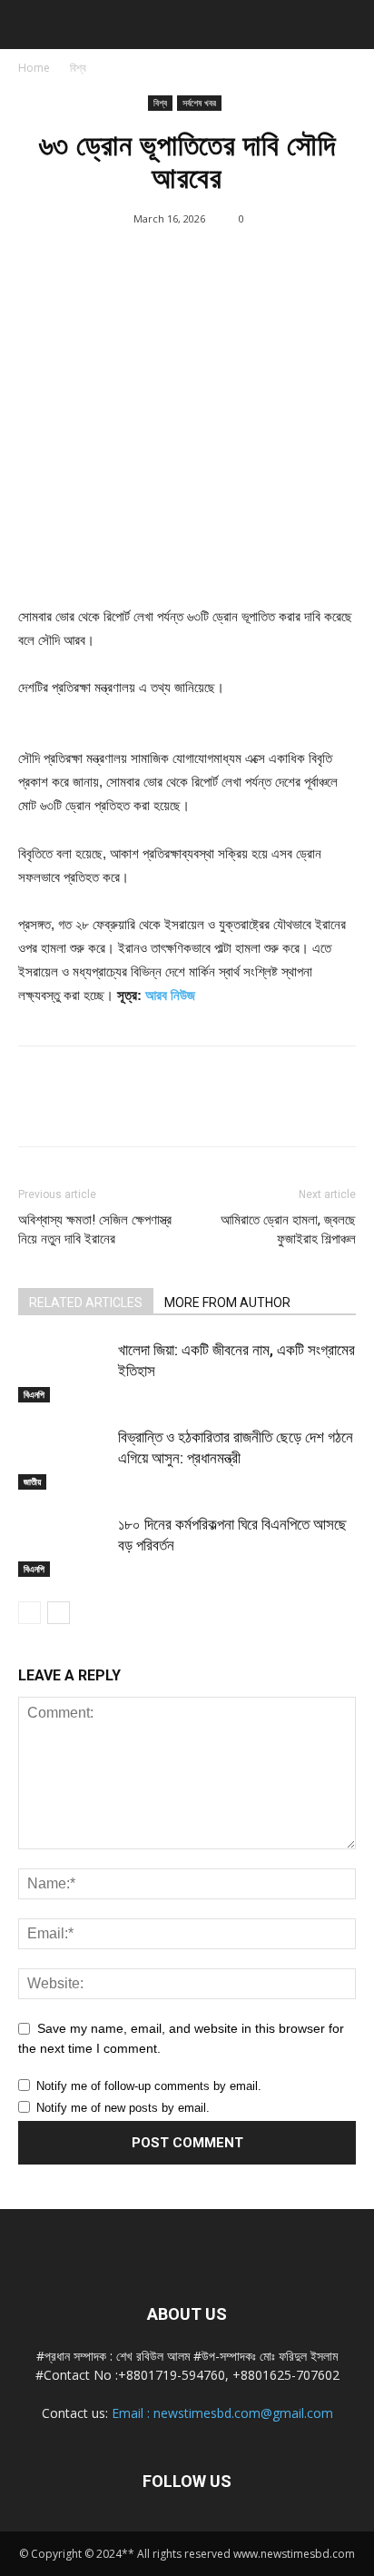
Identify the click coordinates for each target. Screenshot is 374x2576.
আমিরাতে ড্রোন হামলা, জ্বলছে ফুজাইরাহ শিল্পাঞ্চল (288, 1229)
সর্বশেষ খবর (199, 103)
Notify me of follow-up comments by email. (149, 2086)
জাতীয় (32, 1481)
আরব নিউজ (170, 995)
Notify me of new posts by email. (123, 2108)
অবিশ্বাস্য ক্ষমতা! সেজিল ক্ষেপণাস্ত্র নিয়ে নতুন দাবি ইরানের (95, 1229)
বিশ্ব (78, 68)
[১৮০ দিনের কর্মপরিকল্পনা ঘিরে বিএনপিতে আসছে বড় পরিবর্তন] (64, 1546)
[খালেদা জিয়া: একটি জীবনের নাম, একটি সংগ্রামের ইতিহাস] (64, 1371)
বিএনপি (34, 1394)
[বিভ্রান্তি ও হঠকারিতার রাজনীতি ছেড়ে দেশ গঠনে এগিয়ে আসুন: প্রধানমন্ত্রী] (64, 1458)
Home (34, 68)
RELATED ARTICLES (86, 1303)
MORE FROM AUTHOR (227, 1303)
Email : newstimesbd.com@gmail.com (222, 2413)
